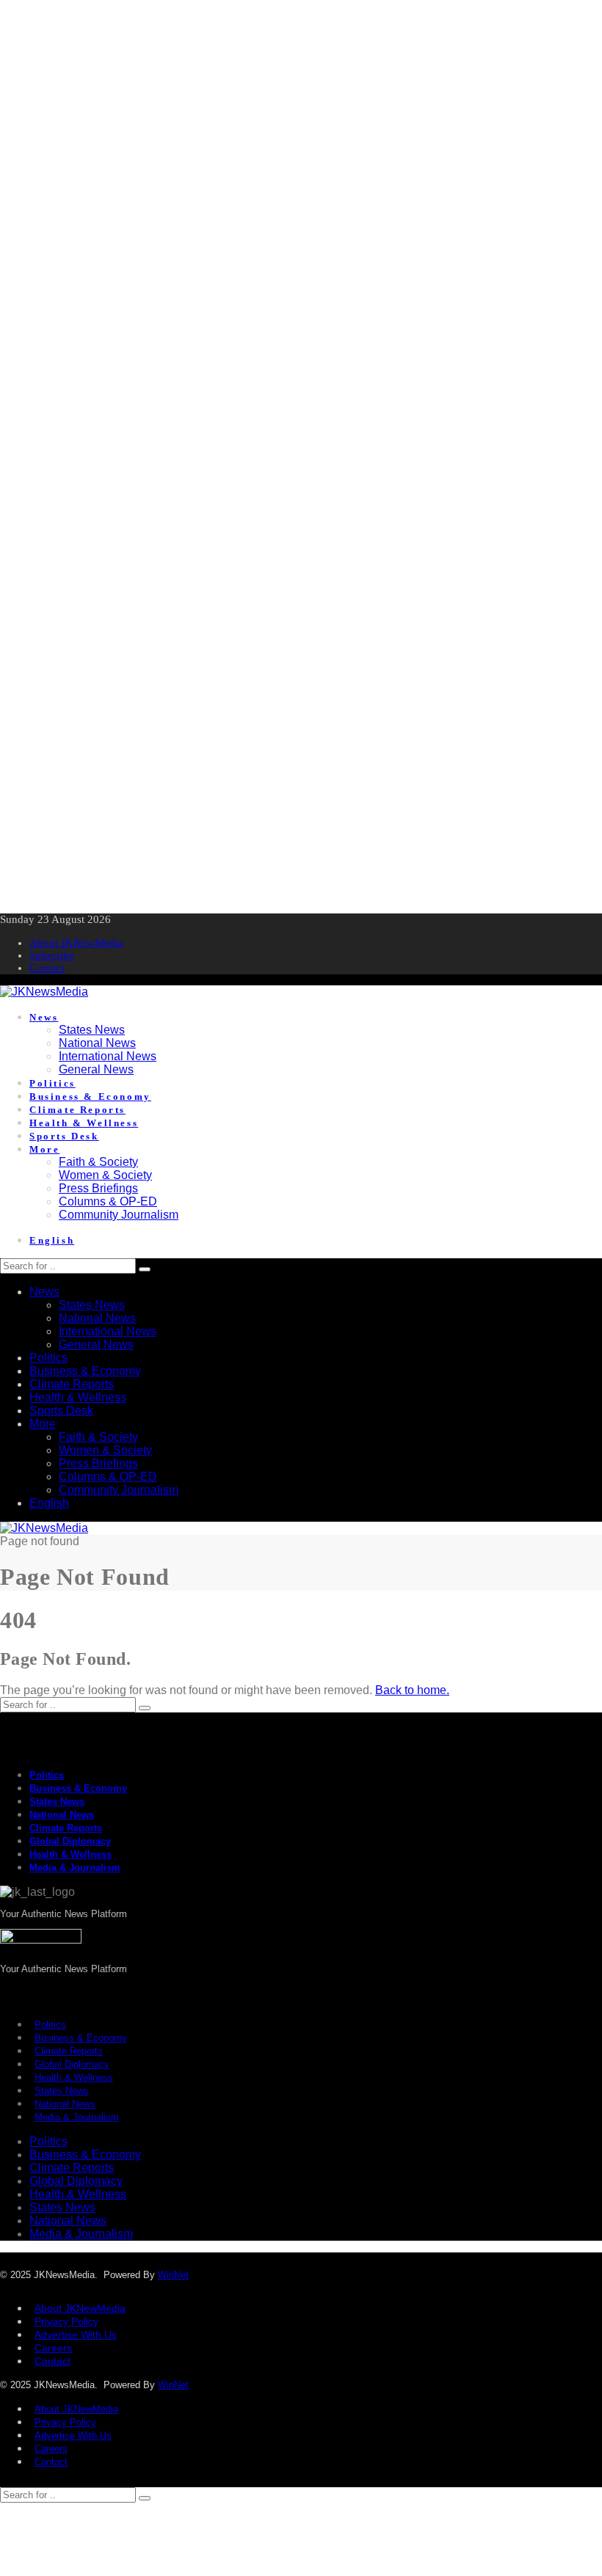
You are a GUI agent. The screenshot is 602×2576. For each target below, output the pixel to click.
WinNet (173, 2275)
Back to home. (412, 1690)
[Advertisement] (301, 103)
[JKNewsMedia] (44, 992)
